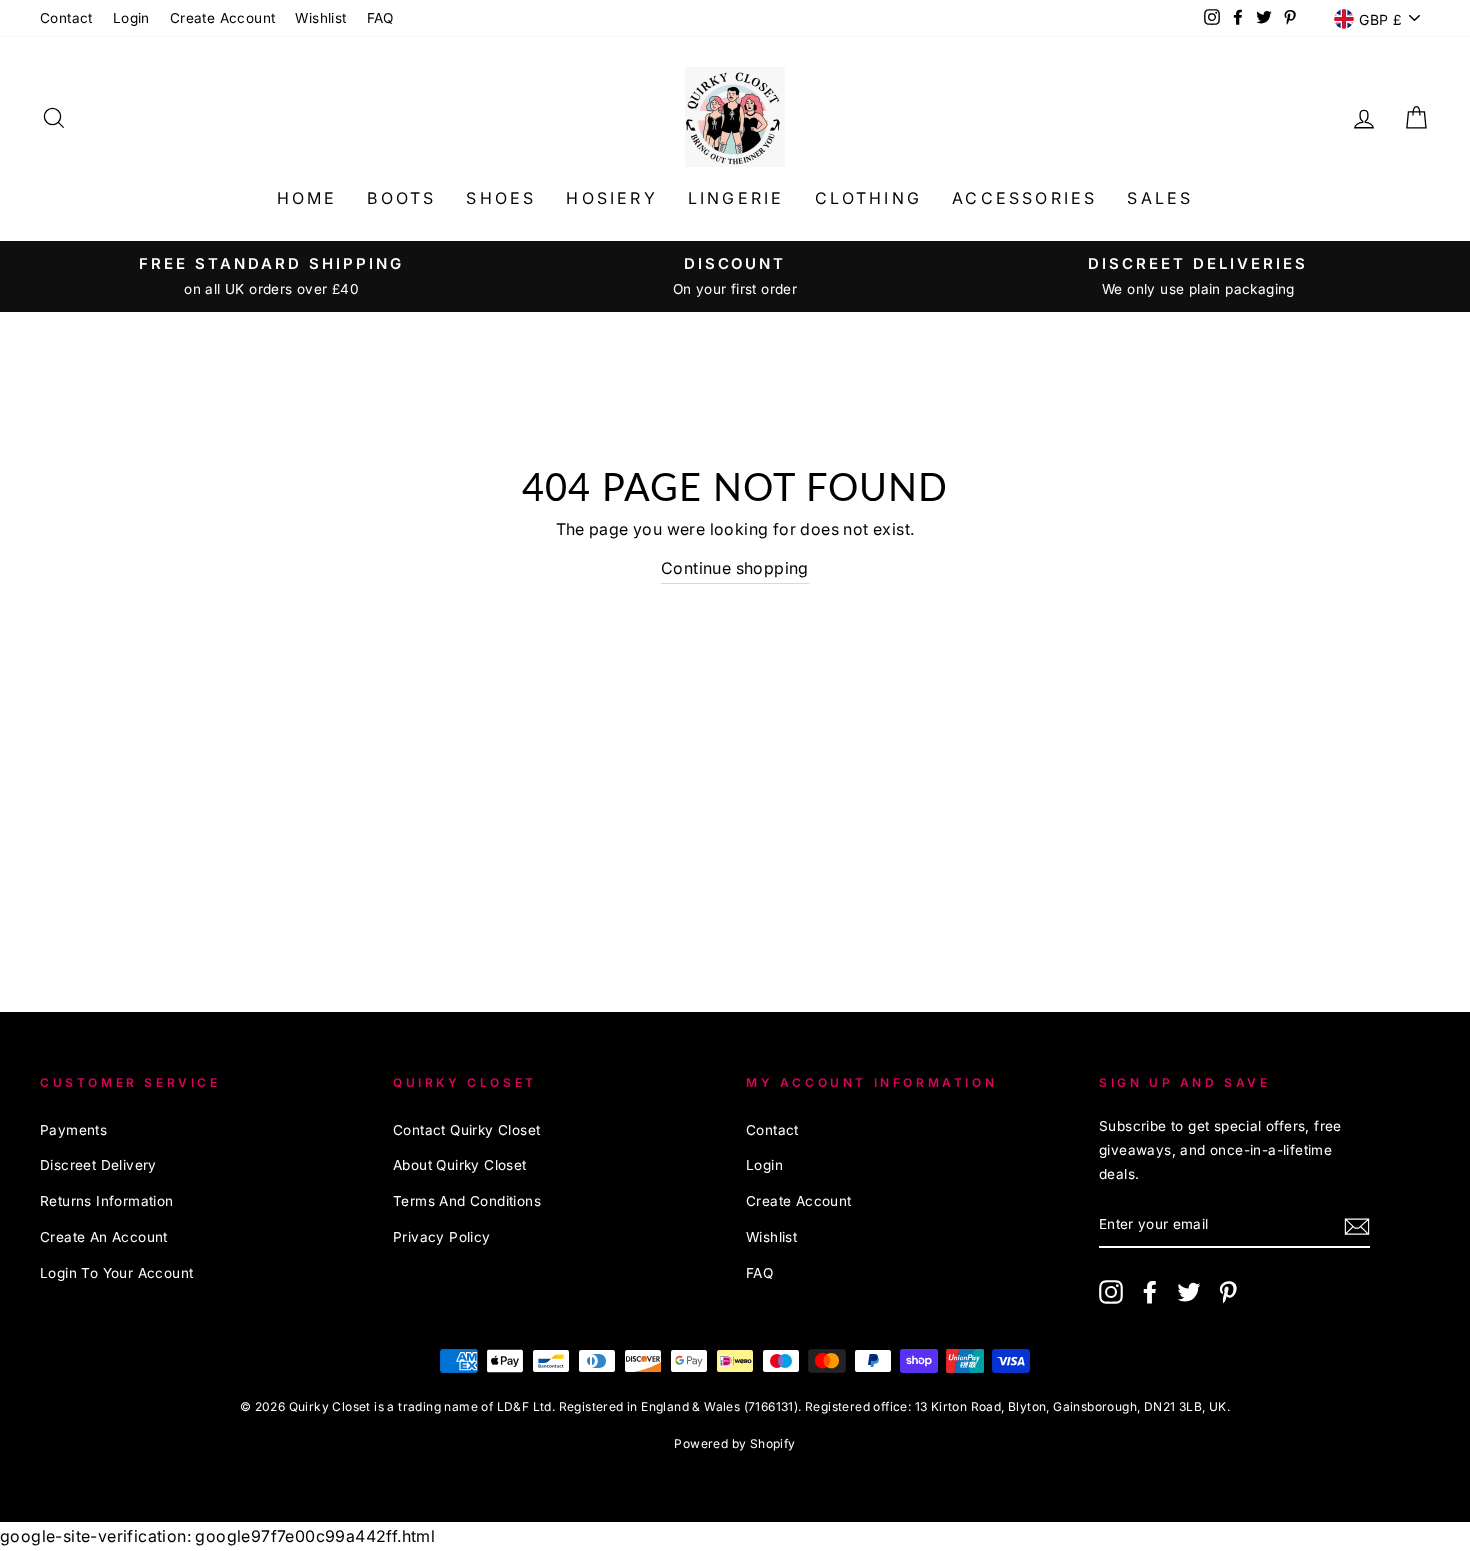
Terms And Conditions (467, 1201)
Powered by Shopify (734, 1443)
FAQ (380, 18)
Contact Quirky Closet (466, 1130)
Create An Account (104, 1237)
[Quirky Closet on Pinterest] (1228, 1290)
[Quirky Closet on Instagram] (1111, 1290)
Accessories (1024, 198)
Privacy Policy (442, 1237)
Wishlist (320, 18)
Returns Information (107, 1201)
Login (131, 18)
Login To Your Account (116, 1273)
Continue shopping (735, 568)
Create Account (223, 18)
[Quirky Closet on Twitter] (1189, 1290)
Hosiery (611, 198)
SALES (1160, 198)
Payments (73, 1130)
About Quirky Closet (460, 1165)
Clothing (869, 198)
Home (307, 198)
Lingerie (736, 198)
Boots (401, 198)
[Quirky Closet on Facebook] (1150, 1290)
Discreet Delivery (98, 1165)
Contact (66, 18)
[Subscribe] (1357, 1225)
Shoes (501, 198)
